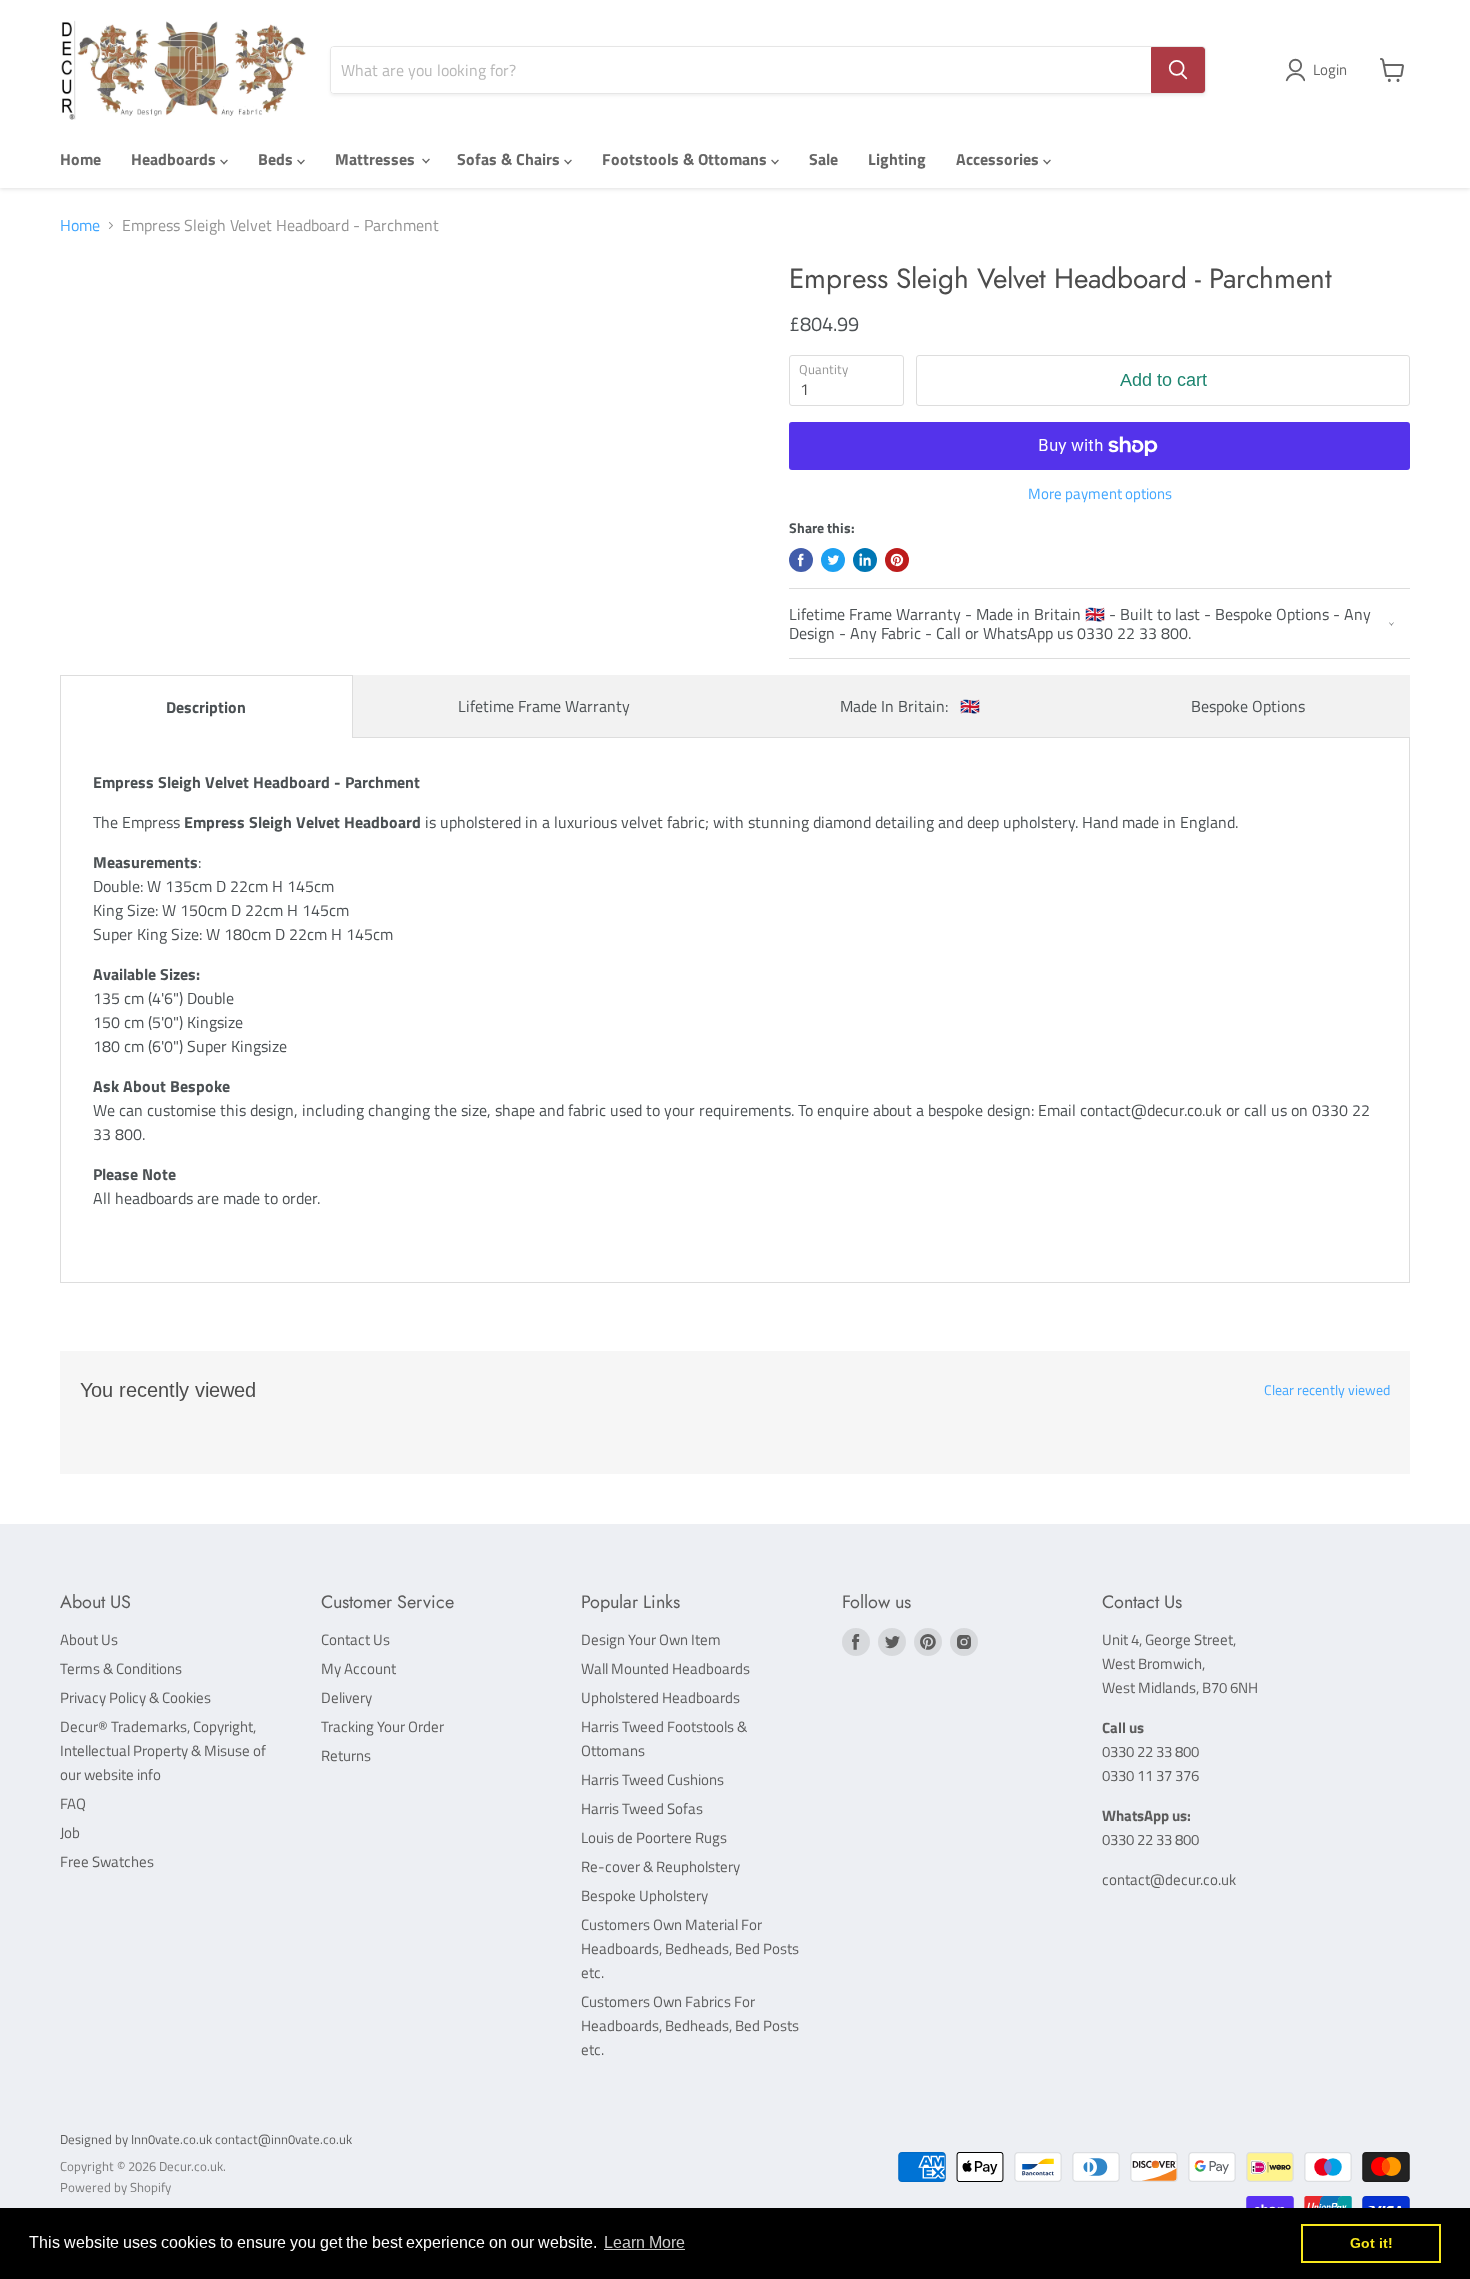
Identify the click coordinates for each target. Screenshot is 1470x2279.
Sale (823, 159)
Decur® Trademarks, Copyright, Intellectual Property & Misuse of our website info (163, 1750)
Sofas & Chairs (510, 159)
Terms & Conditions (121, 1668)
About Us (89, 1639)
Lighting (897, 159)
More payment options (1100, 493)
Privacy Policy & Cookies (135, 1697)
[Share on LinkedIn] (865, 560)
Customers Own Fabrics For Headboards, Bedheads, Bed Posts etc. (690, 2025)
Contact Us (355, 1639)
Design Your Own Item (651, 1639)
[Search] (1178, 70)
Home (80, 159)
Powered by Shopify (115, 2187)
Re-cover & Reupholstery (660, 1866)
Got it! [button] (1371, 2243)
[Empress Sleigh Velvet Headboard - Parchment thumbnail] (108, 319)
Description (206, 707)
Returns (346, 1755)
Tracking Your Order (382, 1726)
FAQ (73, 1803)
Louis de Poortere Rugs (654, 1837)
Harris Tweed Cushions (652, 1779)
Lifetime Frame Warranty (544, 706)
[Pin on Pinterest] (897, 560)
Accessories (999, 159)
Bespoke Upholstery (644, 1895)
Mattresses (377, 159)
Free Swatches (107, 1861)
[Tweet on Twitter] (833, 560)
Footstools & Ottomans (686, 159)
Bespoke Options (1248, 706)
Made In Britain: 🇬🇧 (910, 706)
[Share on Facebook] (801, 560)
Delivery (346, 1697)
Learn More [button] (644, 2242)
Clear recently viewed (1327, 1390)
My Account (358, 1668)
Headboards (175, 159)
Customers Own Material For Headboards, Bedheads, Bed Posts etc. (690, 1948)
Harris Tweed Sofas (642, 1808)
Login (1330, 69)
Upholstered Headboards (660, 1697)
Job (70, 1832)
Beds (277, 159)
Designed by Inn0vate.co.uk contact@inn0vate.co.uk (206, 2139)
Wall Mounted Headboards (665, 1668)
